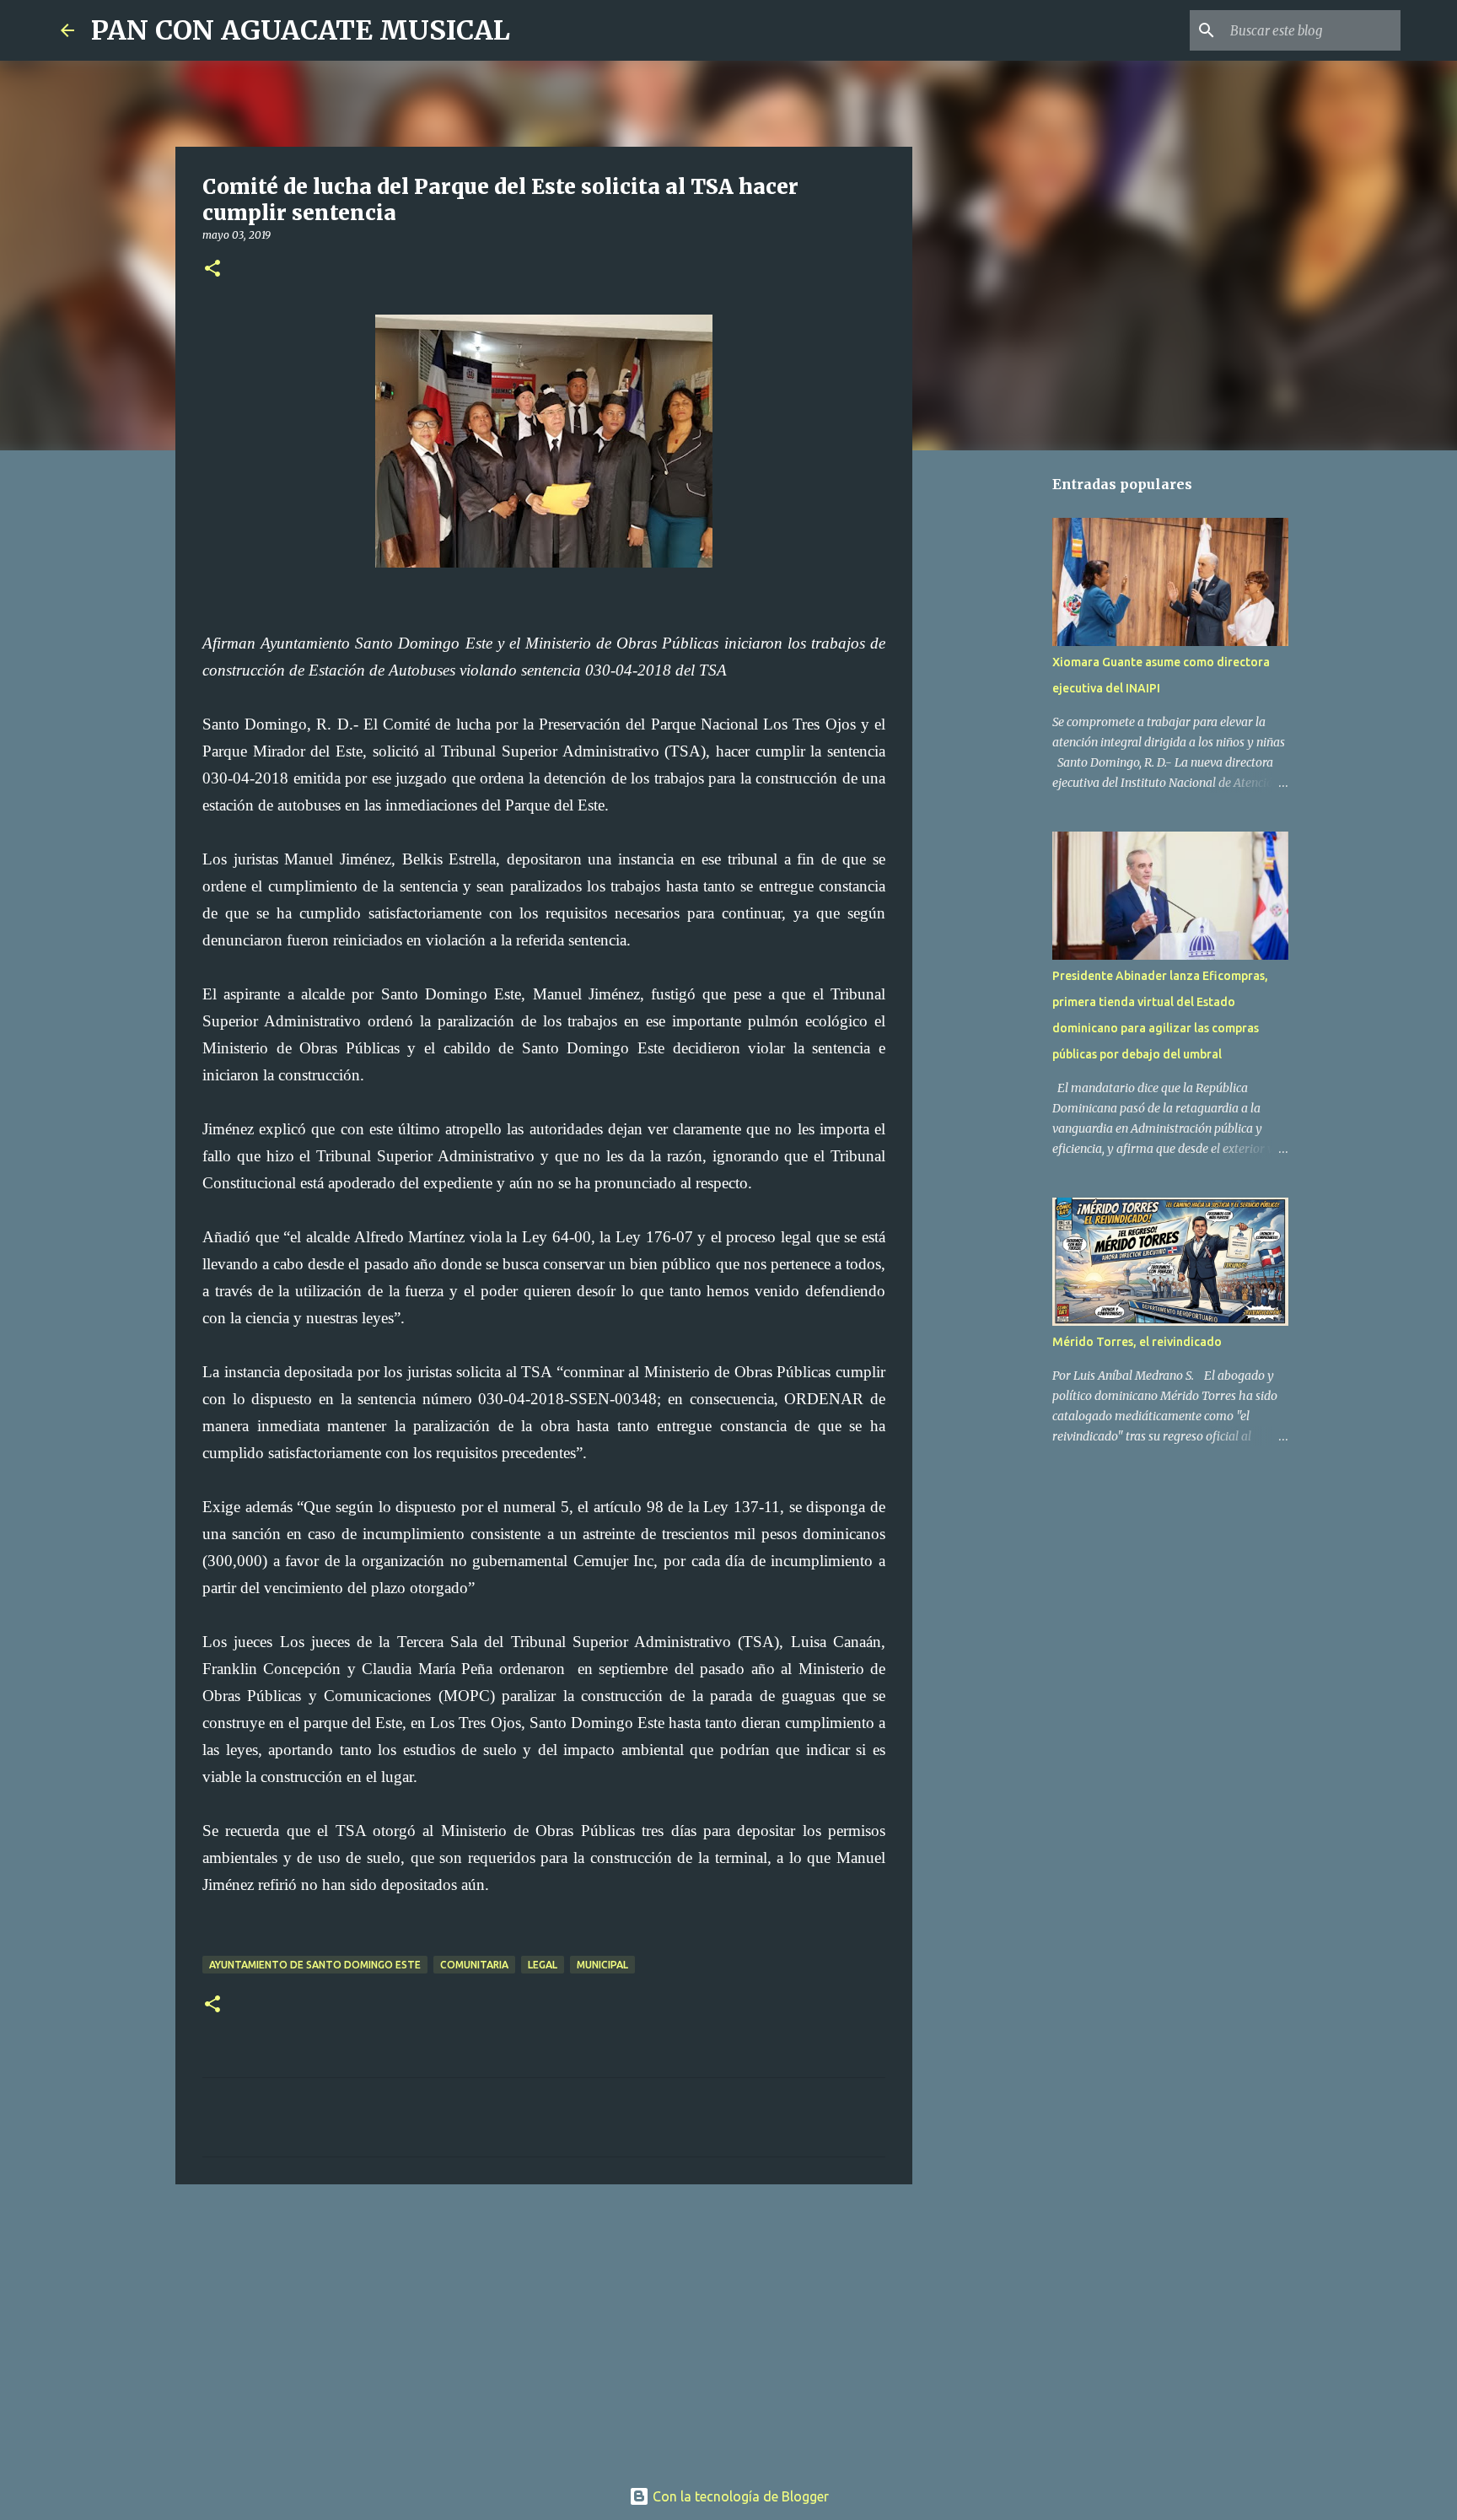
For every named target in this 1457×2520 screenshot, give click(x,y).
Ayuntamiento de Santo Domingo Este (315, 1965)
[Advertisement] (544, 2328)
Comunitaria (474, 1965)
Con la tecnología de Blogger (739, 2496)
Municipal (602, 1965)
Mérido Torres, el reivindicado (1137, 1342)
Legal (543, 1965)
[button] (212, 269)
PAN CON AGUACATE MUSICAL (301, 30)
